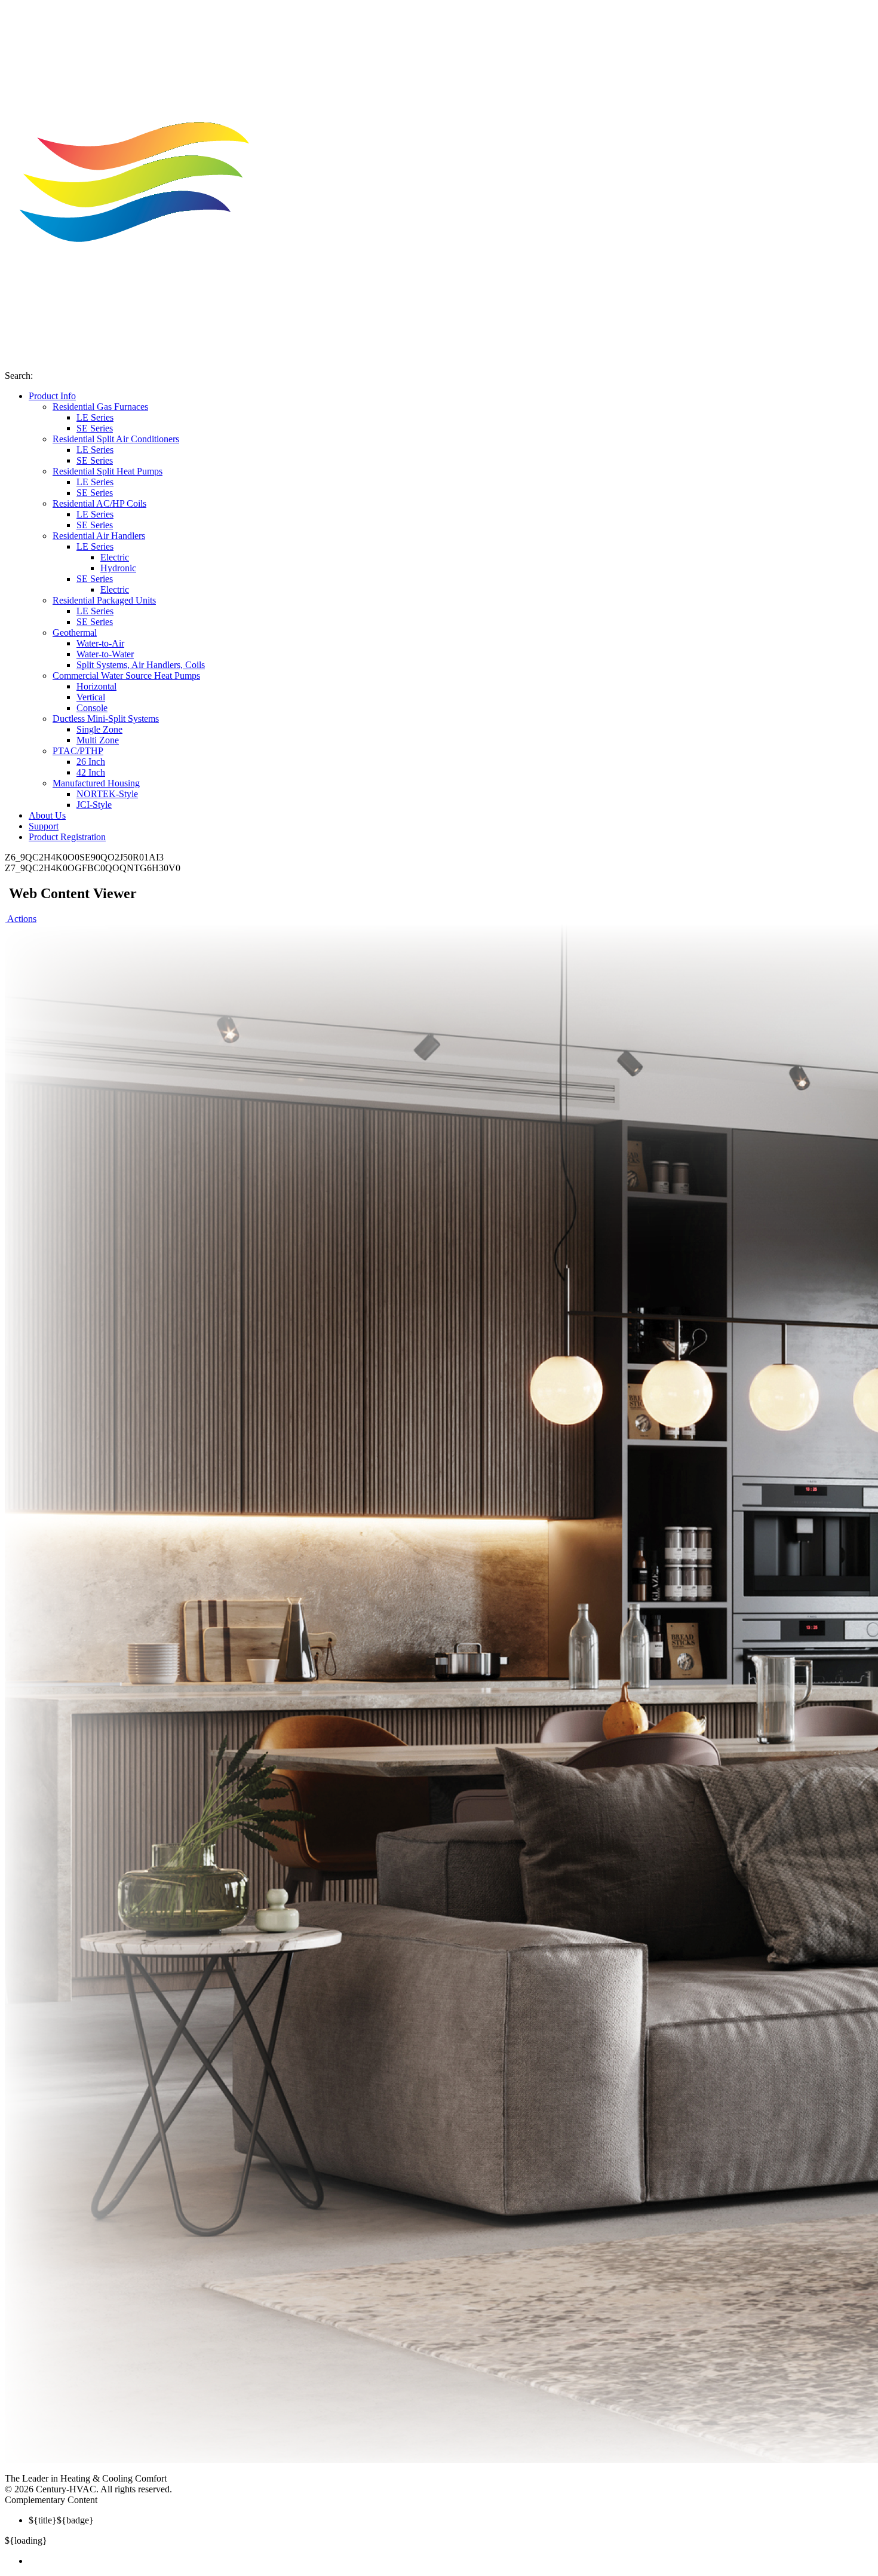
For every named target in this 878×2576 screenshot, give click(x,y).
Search (18, 376)
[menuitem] (451, 2561)
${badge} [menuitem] (61, 2520)
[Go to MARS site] (251, 2478)
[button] (21, 919)
